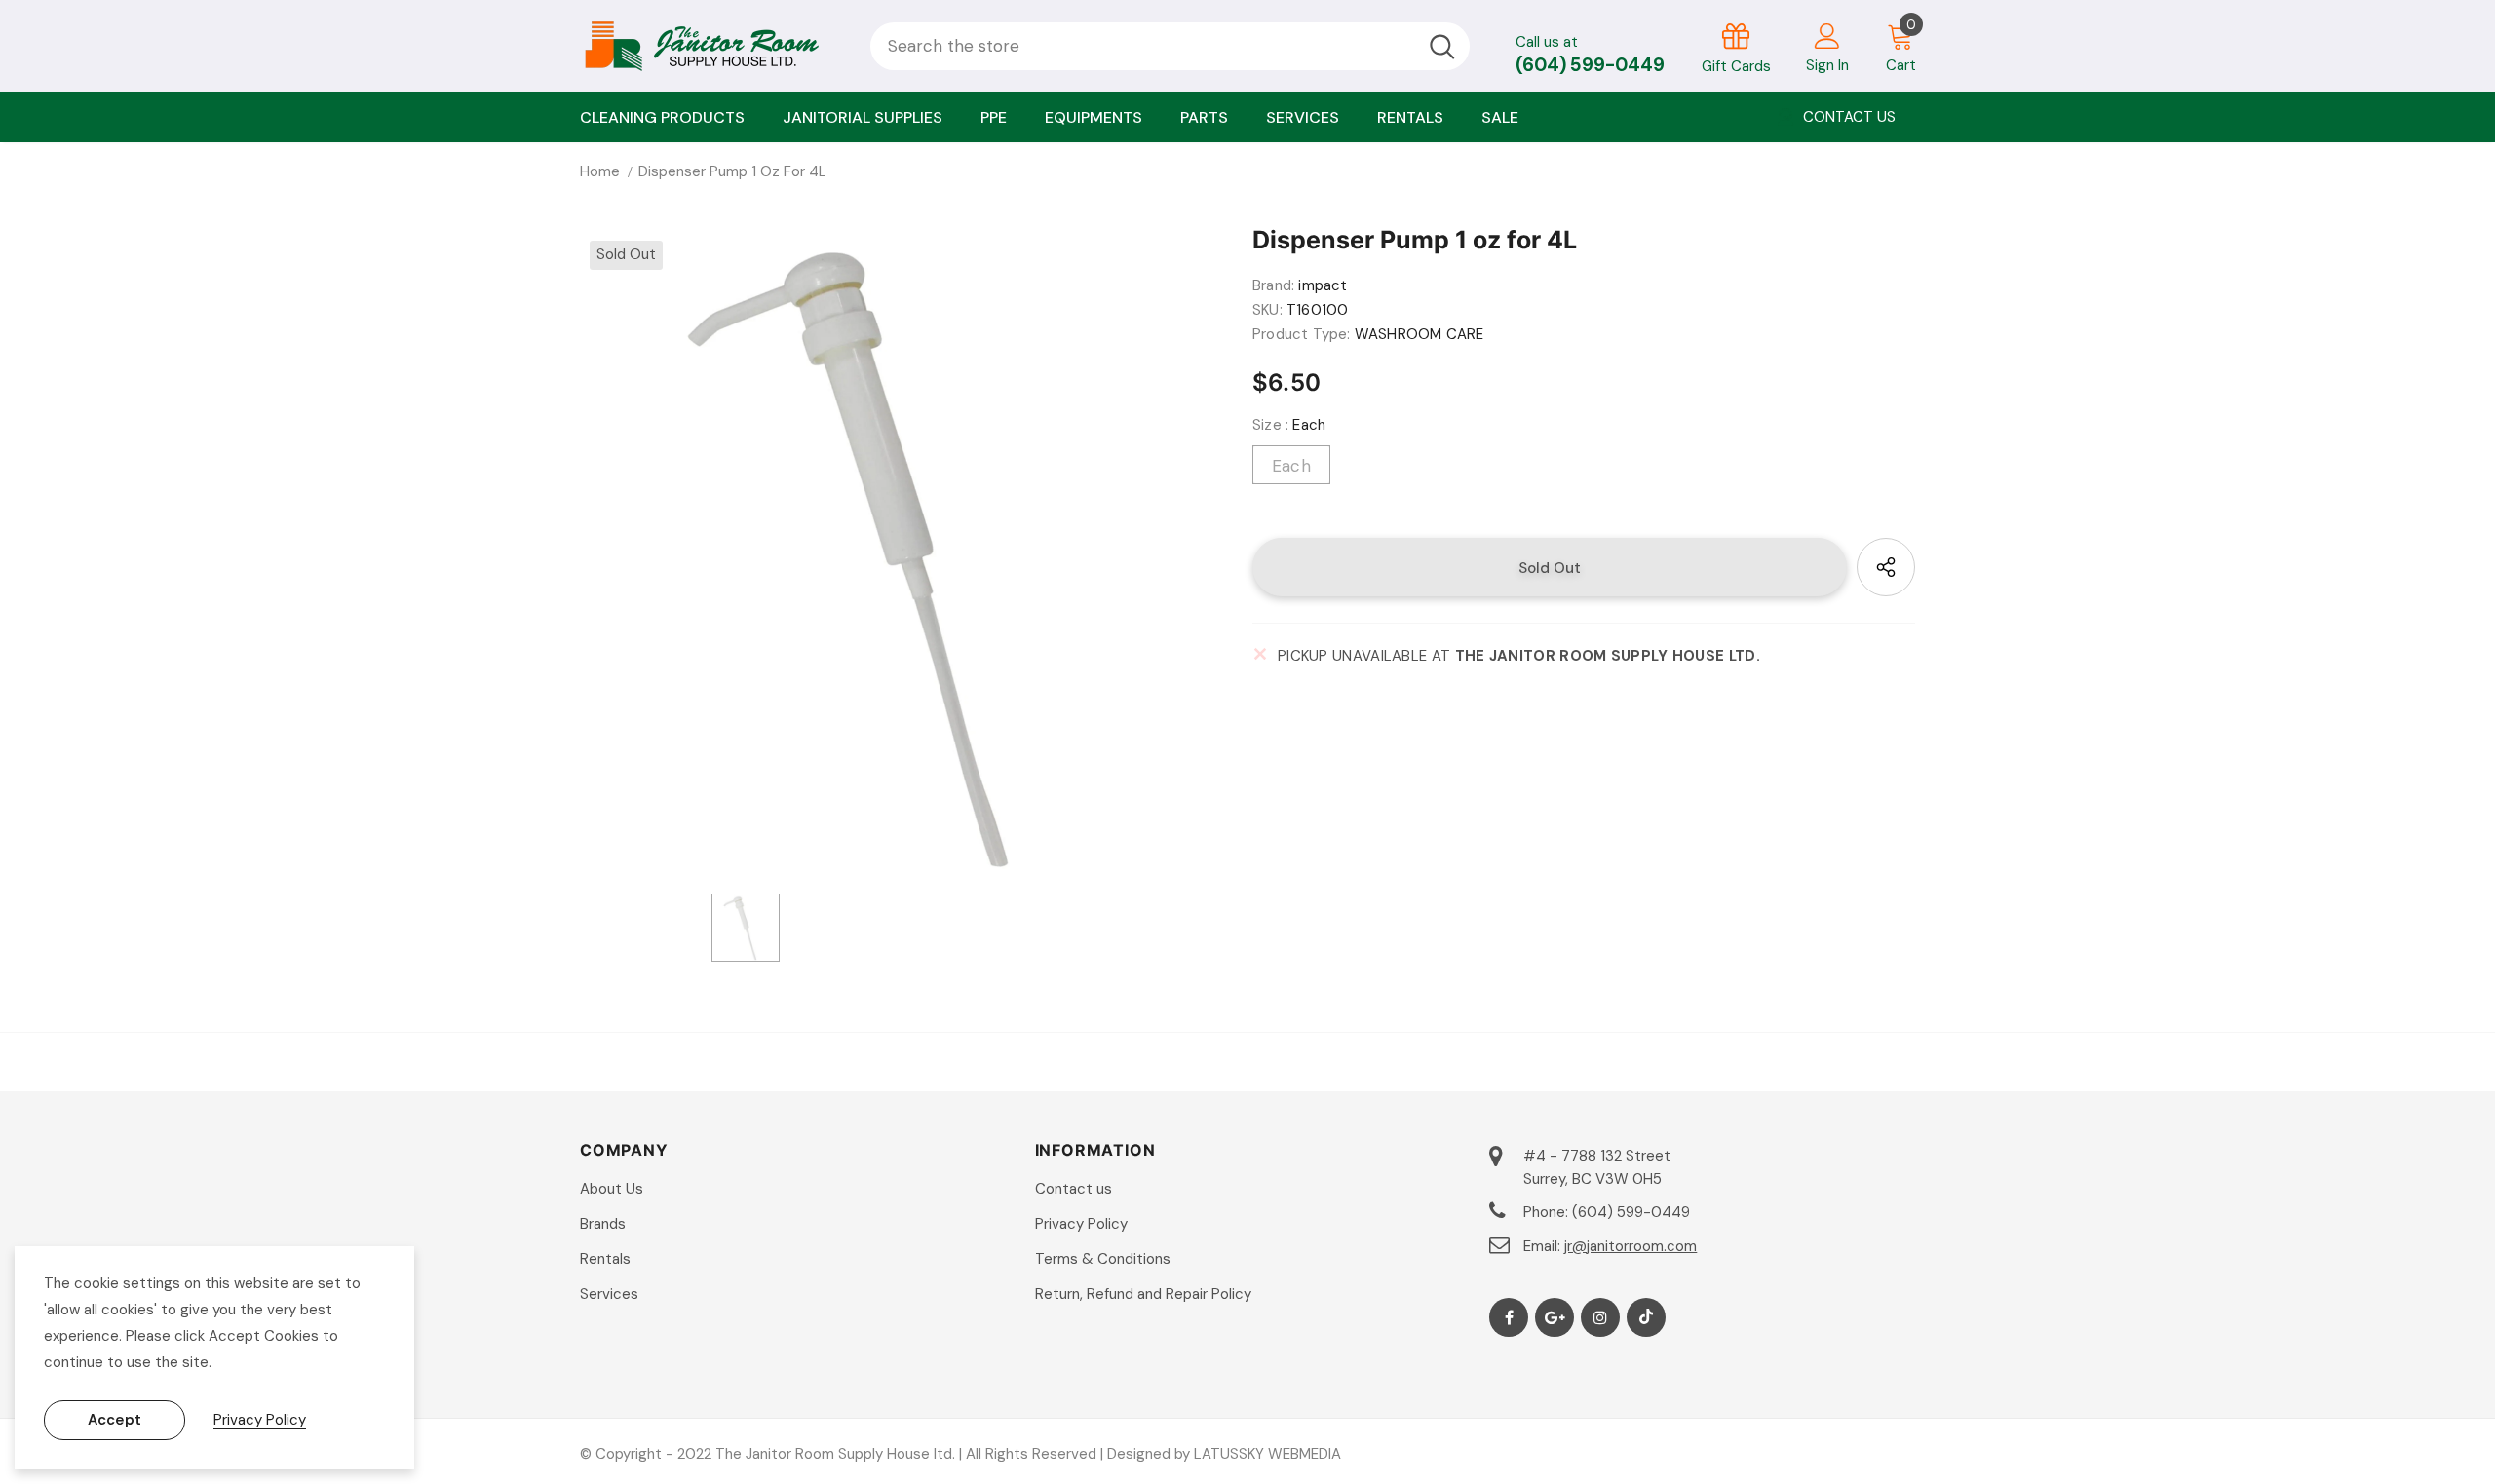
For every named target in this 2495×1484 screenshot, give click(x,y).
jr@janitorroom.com (1631, 1246)
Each (1291, 466)
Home (600, 171)
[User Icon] (1827, 35)
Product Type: (1302, 334)
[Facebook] (1509, 1317)
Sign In (1827, 65)
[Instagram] (1600, 1317)
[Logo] (710, 46)
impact (1323, 285)
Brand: (1273, 285)
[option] (902, 552)
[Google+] (1555, 1317)
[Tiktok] (1646, 1317)
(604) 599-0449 (1590, 65)
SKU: (1267, 310)
